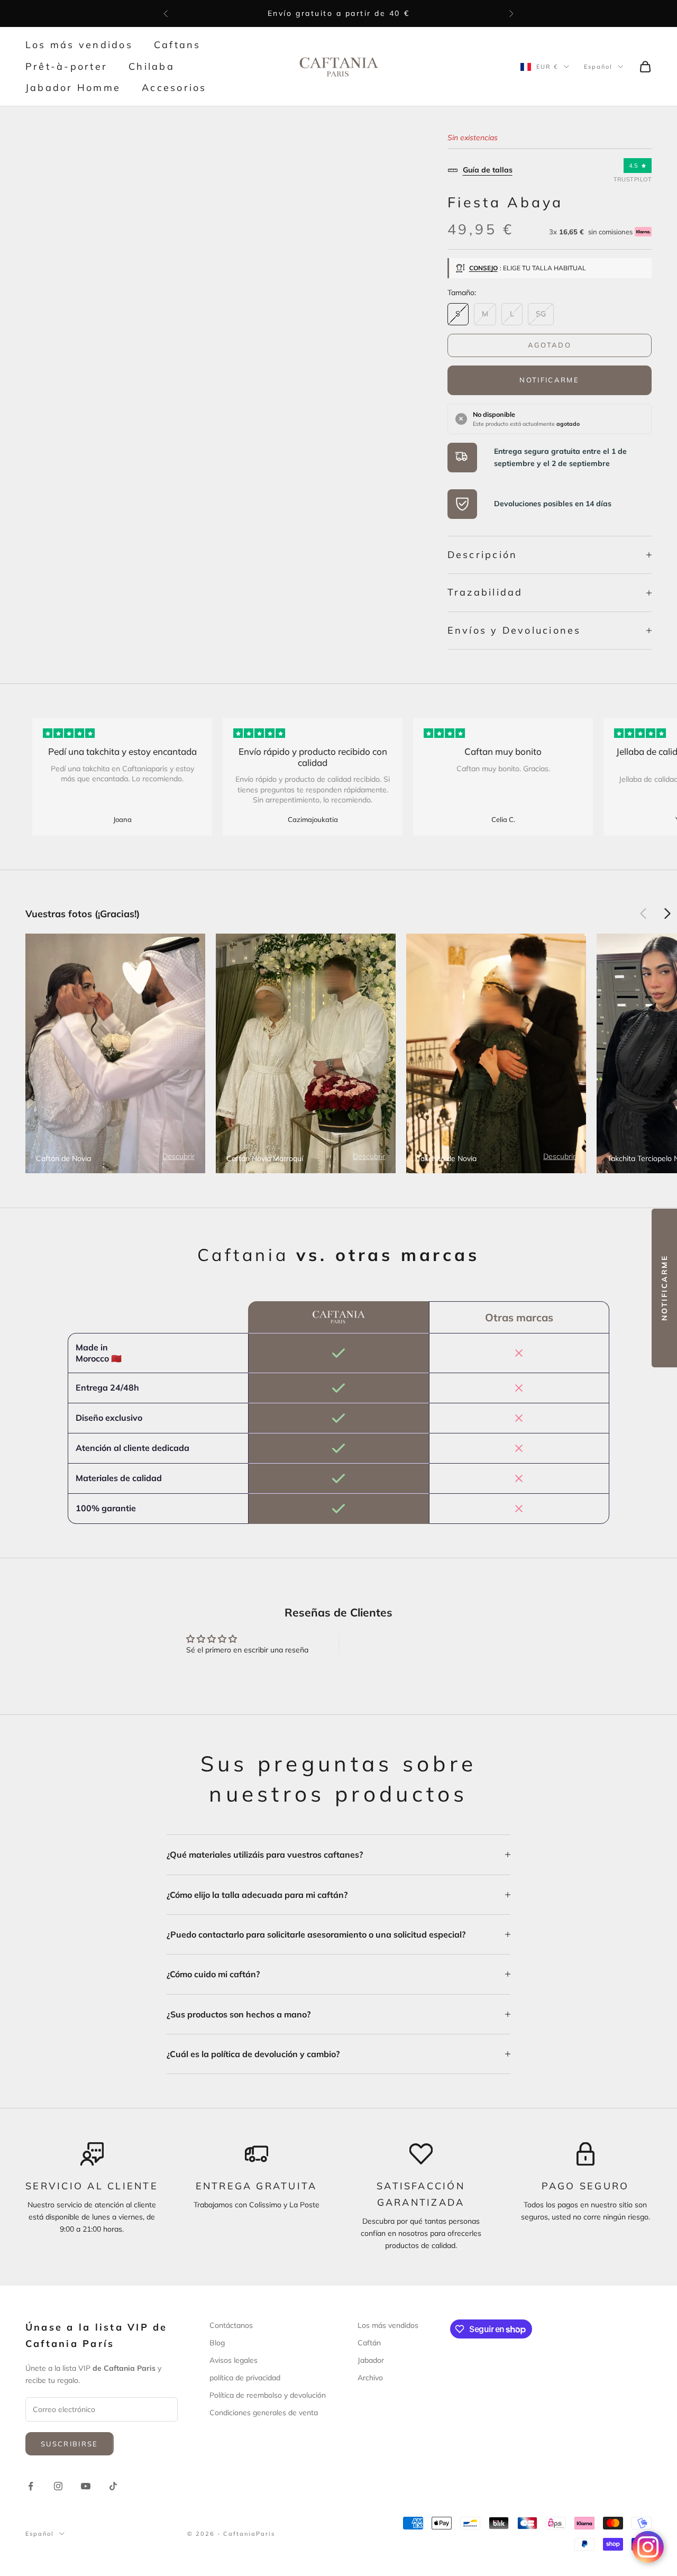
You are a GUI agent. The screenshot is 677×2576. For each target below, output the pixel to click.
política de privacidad (245, 2378)
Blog (217, 2343)
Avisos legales (234, 2360)
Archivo (370, 2378)
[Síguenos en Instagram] (58, 2486)
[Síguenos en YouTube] (86, 2486)
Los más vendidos (79, 45)
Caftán (369, 2343)
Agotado (550, 345)
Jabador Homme (73, 88)
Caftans (177, 45)
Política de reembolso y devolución (268, 2395)
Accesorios (174, 88)
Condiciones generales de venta (264, 2413)
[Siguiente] (667, 914)
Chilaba (152, 66)
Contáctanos (231, 2325)
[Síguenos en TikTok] (113, 2486)
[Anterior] (643, 914)
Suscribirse (70, 2444)
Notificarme (549, 380)
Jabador (371, 2360)
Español (598, 67)
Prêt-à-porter (66, 66)
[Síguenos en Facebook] (31, 2486)
